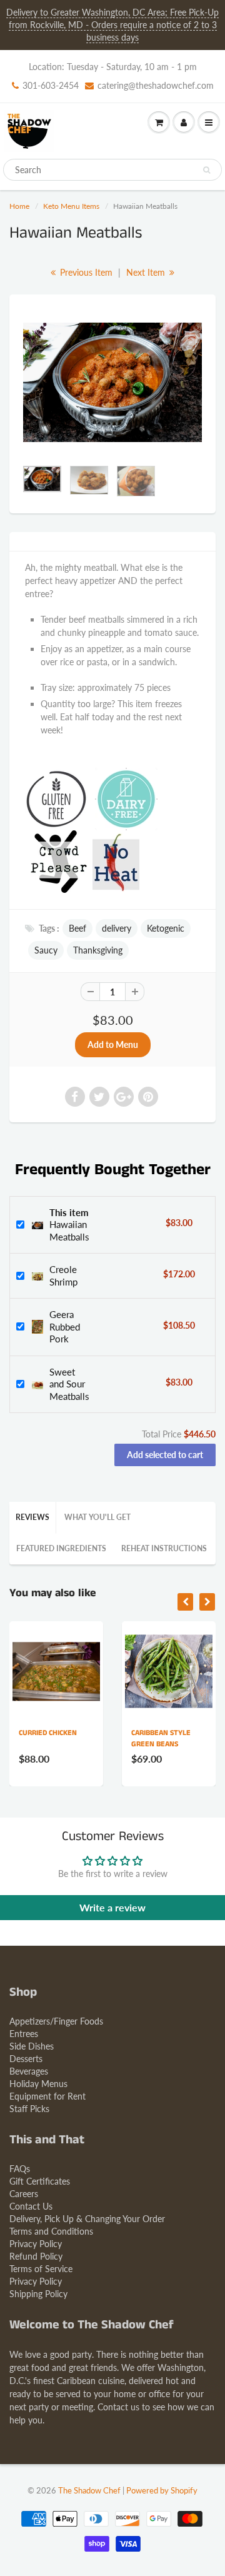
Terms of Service (41, 2269)
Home (19, 206)
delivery (117, 928)
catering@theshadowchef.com (156, 85)
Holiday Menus (38, 2084)
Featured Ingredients (61, 1548)
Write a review (112, 1907)
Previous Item (85, 272)
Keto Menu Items (71, 206)
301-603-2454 (51, 85)
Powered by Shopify (162, 2490)
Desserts (26, 2059)
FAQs (20, 2169)
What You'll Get (97, 1517)
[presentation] (185, 1602)
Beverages (29, 2071)
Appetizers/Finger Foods (56, 2021)
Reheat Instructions (164, 1548)
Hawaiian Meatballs (69, 1225)
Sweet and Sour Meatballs (69, 1384)
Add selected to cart (165, 1455)
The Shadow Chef (89, 2490)
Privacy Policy (36, 2244)
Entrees (24, 2034)
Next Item (147, 272)
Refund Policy (36, 2256)
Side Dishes (32, 2046)
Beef (77, 928)
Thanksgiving (98, 950)
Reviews (32, 1517)
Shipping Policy (38, 2294)
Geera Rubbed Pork (65, 1326)
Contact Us (31, 2206)
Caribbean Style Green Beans (128, 1738)
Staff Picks (29, 2109)
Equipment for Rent (47, 2096)
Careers (24, 2194)
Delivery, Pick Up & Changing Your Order (87, 2219)
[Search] (207, 170)
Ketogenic (166, 928)
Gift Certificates (40, 2181)
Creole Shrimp (63, 1275)
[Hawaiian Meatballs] (112, 382)
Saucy (46, 950)
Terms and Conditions (51, 2231)
